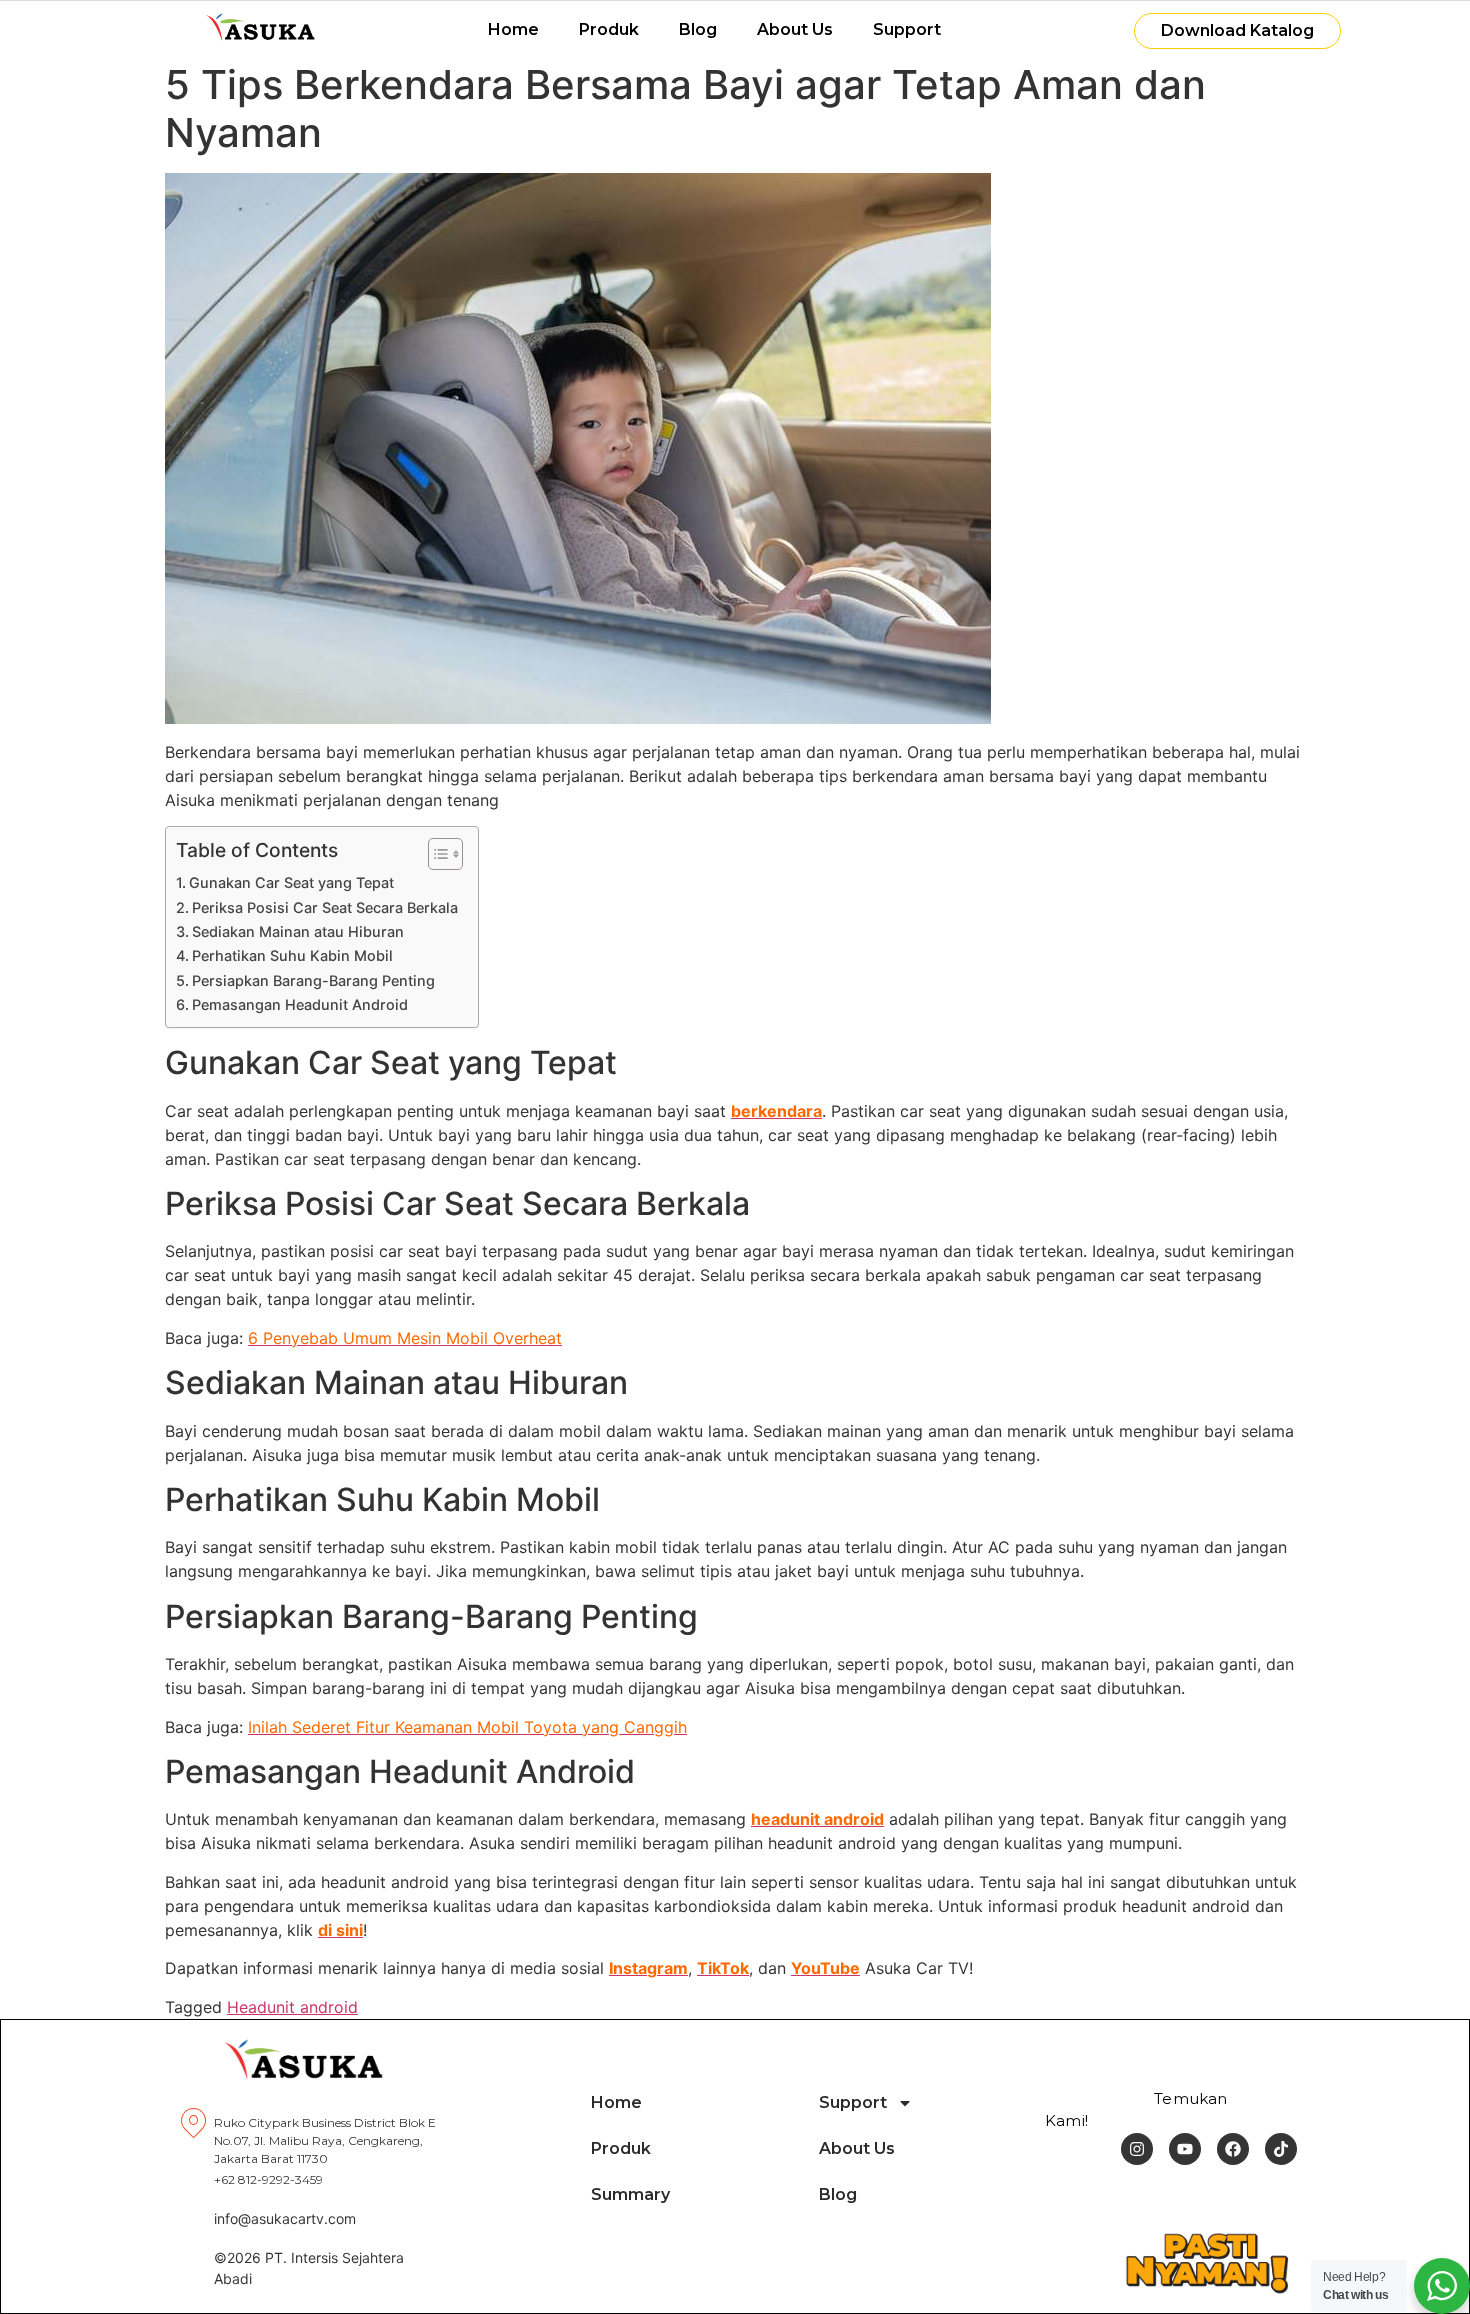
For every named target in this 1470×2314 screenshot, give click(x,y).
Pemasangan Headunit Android (300, 1004)
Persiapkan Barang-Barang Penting (313, 980)
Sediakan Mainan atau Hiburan (298, 931)
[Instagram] (1137, 2149)
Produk (609, 29)
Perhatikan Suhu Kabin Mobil (292, 955)
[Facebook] (1233, 2149)
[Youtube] (1185, 2149)
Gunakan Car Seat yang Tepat (291, 882)
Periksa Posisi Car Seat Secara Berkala (325, 907)
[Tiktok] (1281, 2149)
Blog (698, 29)
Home (513, 29)
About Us (795, 29)
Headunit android (292, 2007)
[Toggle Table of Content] (435, 854)
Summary (630, 2194)
